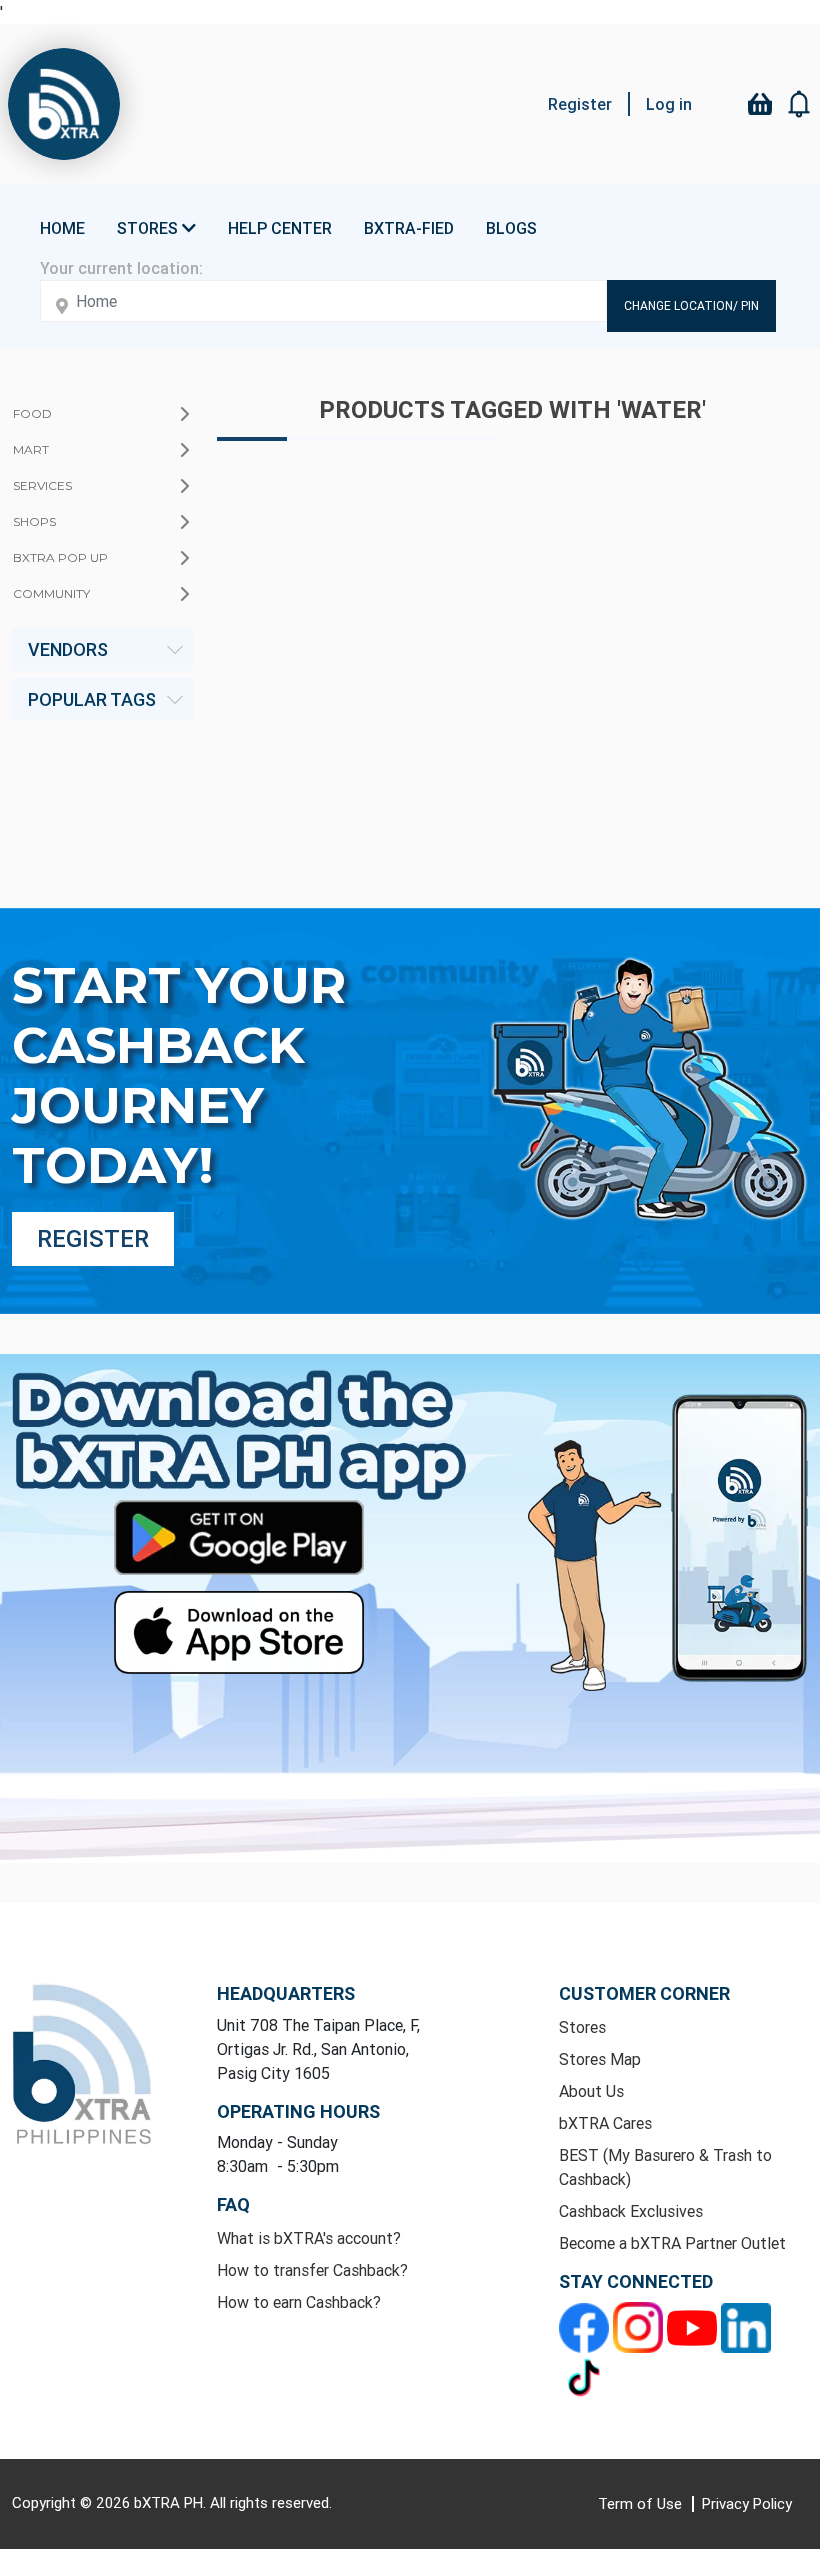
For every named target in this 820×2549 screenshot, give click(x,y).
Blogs (511, 228)
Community (51, 593)
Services (42, 485)
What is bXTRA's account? (309, 2238)
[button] (800, 104)
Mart (31, 449)
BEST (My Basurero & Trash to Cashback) (665, 2167)
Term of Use (642, 2503)
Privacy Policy (747, 2503)
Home (62, 228)
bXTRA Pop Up (60, 557)
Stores (582, 2027)
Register (580, 104)
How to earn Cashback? (299, 2302)
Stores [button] (149, 228)
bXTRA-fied (409, 228)
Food (32, 413)
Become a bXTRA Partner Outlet (672, 2243)
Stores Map (600, 2059)
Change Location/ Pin (691, 305)
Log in (669, 104)
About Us (591, 2091)
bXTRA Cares (605, 2123)
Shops (34, 521)
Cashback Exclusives (631, 2211)
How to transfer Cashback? (312, 2270)
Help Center (280, 228)
